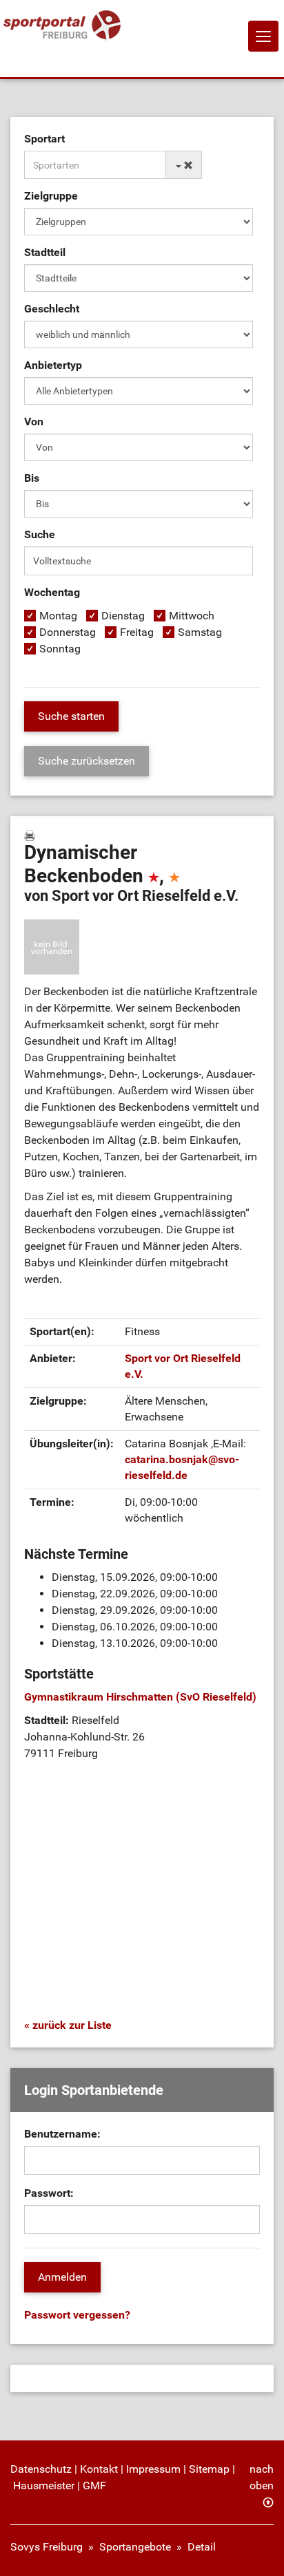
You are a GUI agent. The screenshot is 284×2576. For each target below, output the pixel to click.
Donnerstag (68, 632)
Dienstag (123, 616)
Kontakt (99, 2469)
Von (34, 422)
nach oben (262, 2477)
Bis (32, 478)
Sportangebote (135, 2547)
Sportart (44, 139)
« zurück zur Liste (68, 2025)
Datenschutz (41, 2469)
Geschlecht (52, 309)
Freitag (137, 632)
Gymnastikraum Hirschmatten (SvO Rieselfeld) (140, 1697)
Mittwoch (192, 616)
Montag (58, 616)
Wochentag (52, 592)
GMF (94, 2485)
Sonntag (60, 649)
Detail (202, 2547)
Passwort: (49, 2193)
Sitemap (209, 2469)
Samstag (200, 632)
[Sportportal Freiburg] (62, 26)
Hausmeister (44, 2485)
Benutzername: (62, 2134)
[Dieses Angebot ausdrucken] (30, 835)
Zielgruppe (51, 196)
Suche (40, 534)
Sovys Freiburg (47, 2547)
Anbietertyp (53, 365)
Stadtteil (45, 252)
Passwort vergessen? (77, 2315)
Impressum (153, 2469)
